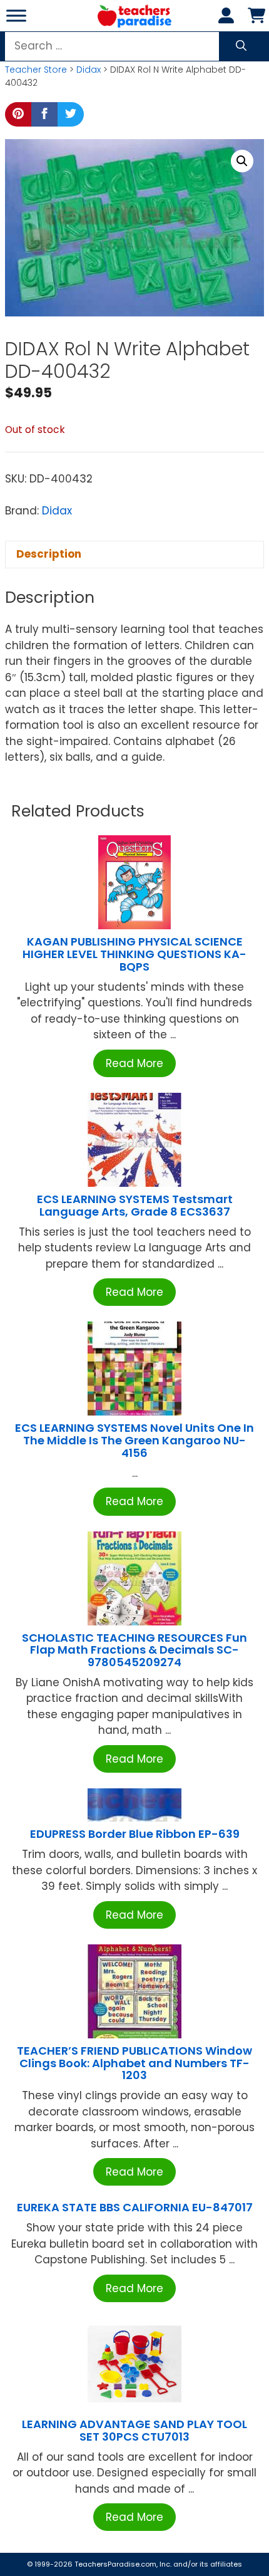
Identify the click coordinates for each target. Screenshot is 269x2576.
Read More (134, 1063)
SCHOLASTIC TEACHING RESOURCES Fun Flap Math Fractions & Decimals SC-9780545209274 (134, 1650)
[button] (242, 161)
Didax (89, 70)
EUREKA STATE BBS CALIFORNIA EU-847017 (135, 2207)
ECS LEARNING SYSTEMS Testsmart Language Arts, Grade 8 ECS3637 (135, 1205)
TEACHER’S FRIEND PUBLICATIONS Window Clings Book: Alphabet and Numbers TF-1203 (134, 2063)
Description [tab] (49, 554)
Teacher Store (36, 70)
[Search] (241, 46)
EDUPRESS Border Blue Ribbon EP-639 (135, 1834)
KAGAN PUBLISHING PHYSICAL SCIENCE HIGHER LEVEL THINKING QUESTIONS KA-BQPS (134, 954)
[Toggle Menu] (16, 15)
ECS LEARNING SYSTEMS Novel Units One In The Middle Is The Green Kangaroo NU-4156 (134, 1440)
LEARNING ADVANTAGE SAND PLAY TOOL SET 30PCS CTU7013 (134, 2430)
